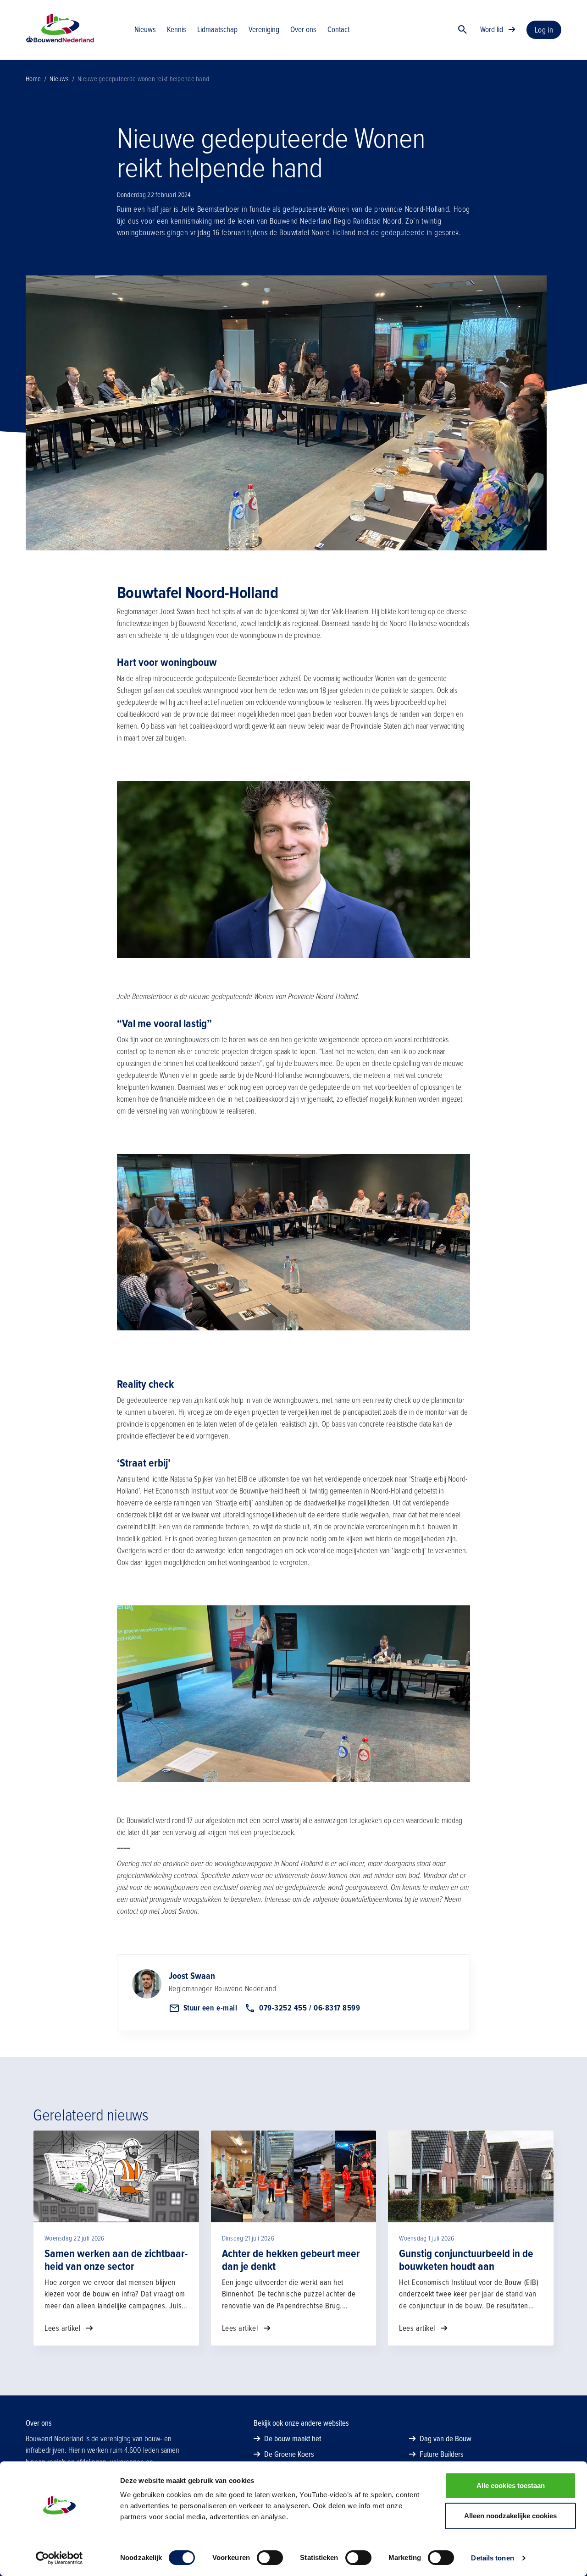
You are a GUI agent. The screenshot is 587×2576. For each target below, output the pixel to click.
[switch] (270, 2558)
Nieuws (59, 79)
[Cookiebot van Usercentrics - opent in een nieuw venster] (59, 2558)
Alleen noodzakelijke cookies (510, 2516)
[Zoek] (463, 30)
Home (33, 79)
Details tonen (492, 2558)
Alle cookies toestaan (511, 2485)
